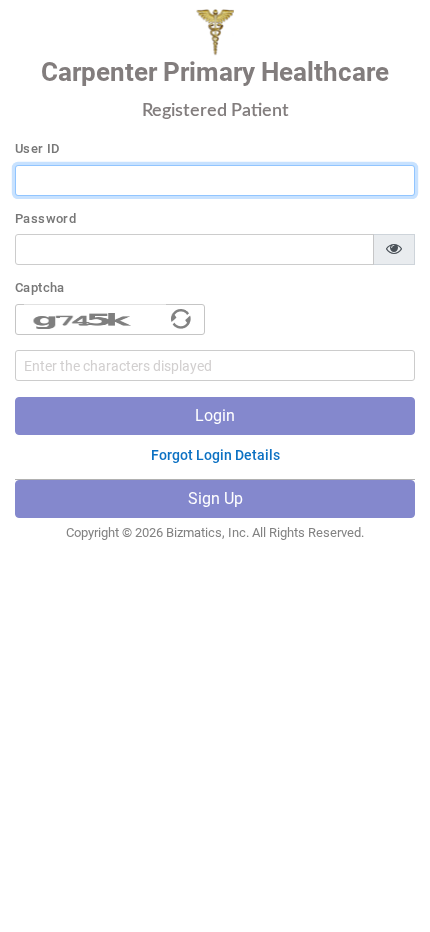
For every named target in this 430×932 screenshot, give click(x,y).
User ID (38, 149)
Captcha (40, 288)
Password (45, 219)
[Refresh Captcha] (181, 319)
